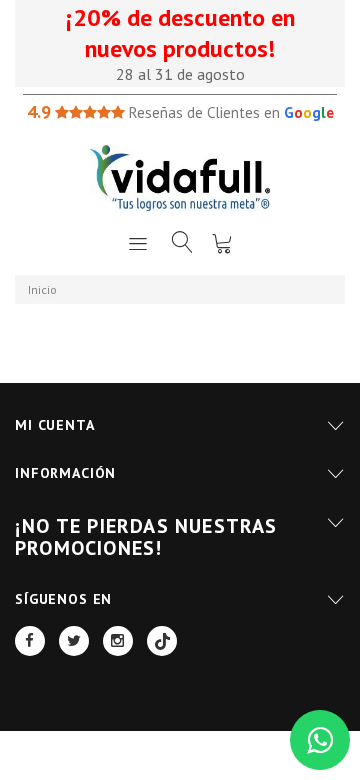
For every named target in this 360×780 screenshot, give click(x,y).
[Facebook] (30, 641)
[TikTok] (162, 641)
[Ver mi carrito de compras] (222, 243)
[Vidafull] (180, 177)
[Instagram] (118, 641)
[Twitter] (74, 641)
